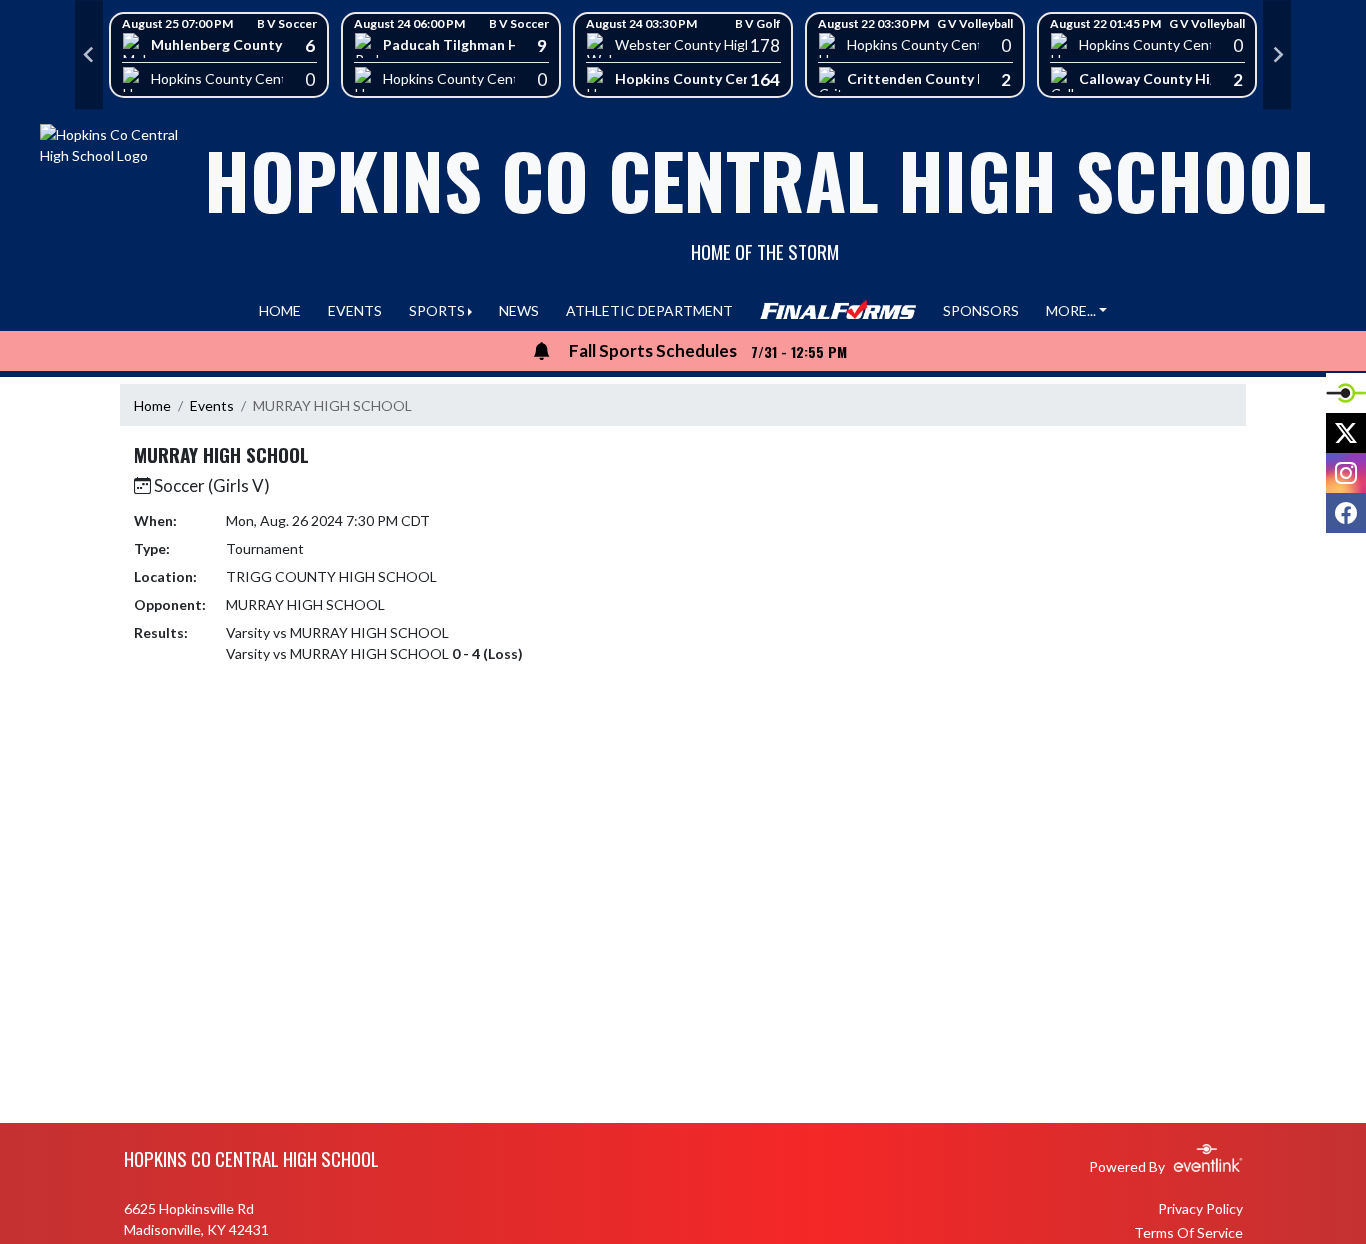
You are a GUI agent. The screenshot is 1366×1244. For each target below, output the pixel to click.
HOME (280, 310)
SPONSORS (981, 310)
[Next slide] (1277, 55)
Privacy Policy (1200, 1208)
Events (212, 405)
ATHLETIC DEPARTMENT (649, 310)
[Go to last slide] (89, 55)
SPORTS (437, 310)
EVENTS (355, 310)
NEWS (519, 310)
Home (152, 405)
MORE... (1071, 310)
